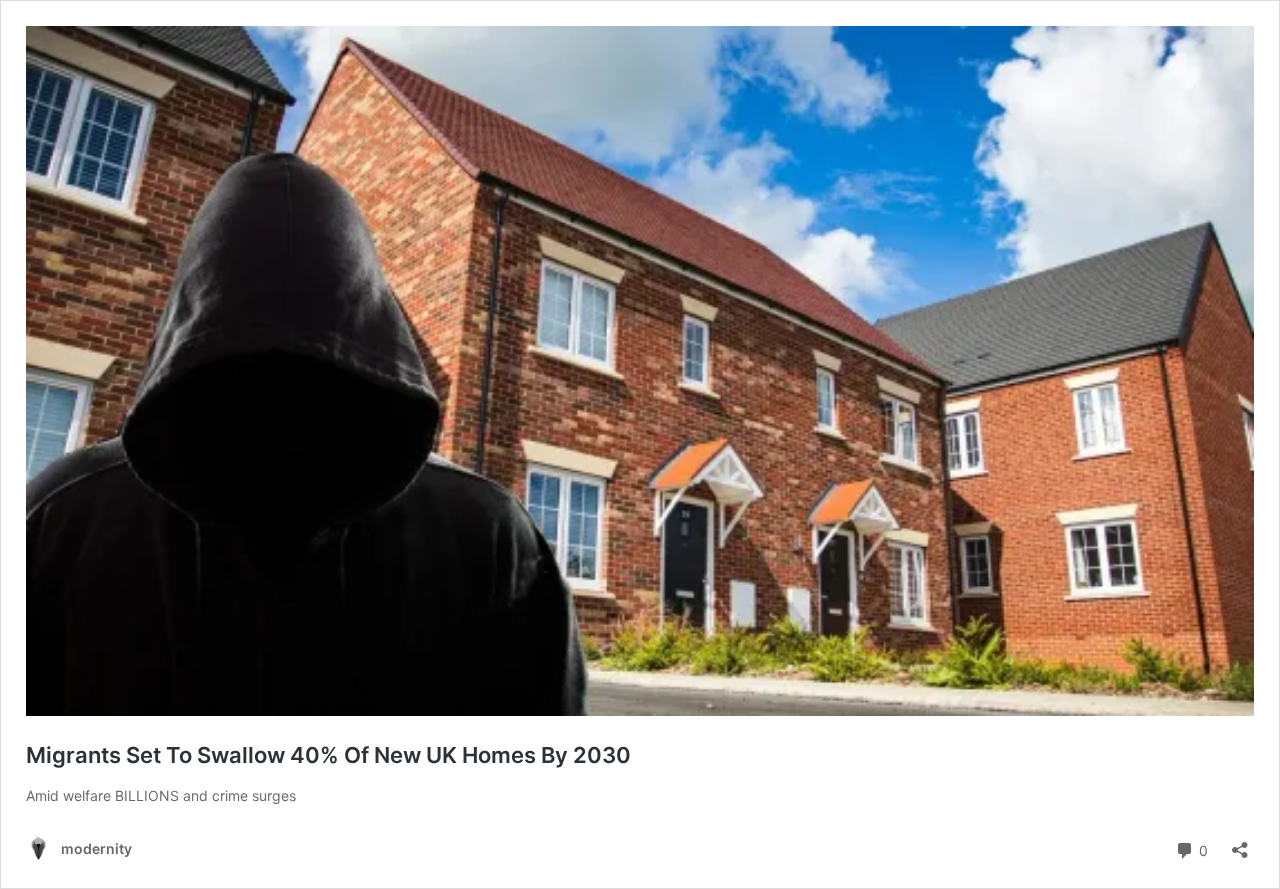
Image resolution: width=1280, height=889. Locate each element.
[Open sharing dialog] (1240, 843)
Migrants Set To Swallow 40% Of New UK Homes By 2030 (328, 755)
